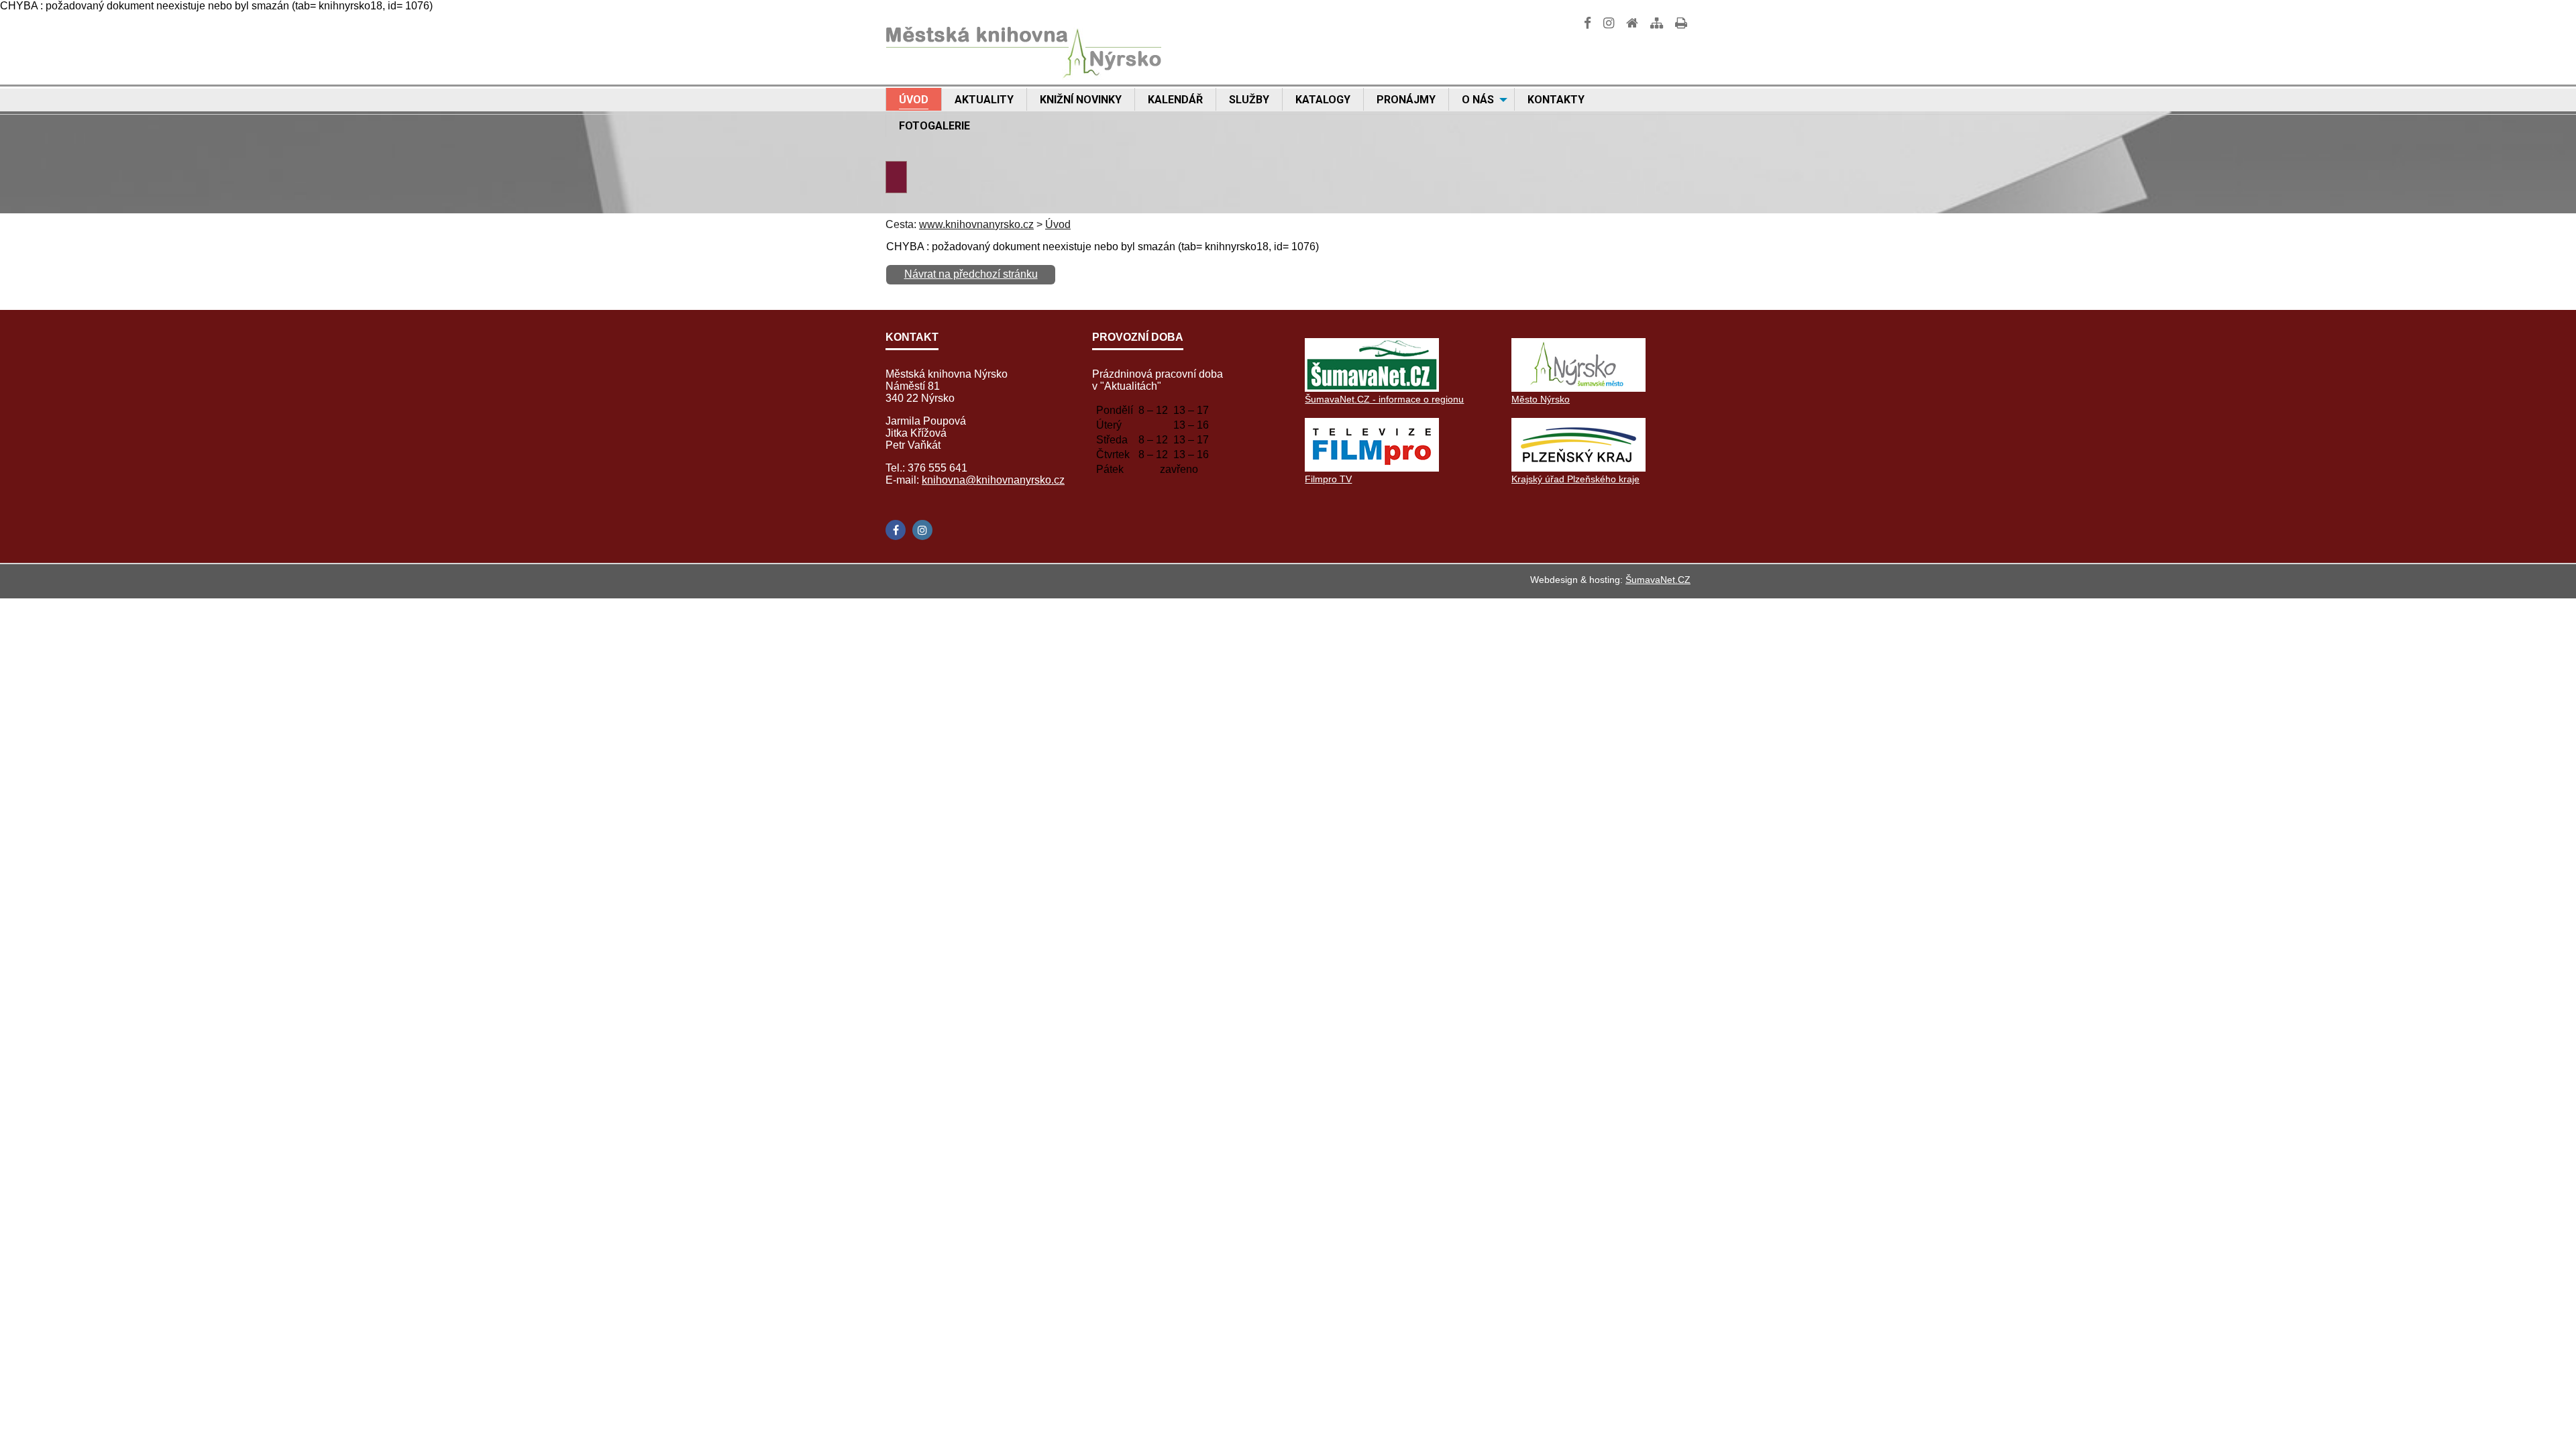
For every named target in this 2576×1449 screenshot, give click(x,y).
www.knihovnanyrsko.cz (976, 224)
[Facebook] (896, 530)
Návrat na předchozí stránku (971, 274)
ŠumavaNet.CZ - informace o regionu (1384, 399)
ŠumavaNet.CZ (1658, 580)
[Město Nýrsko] (1578, 388)
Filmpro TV (1328, 479)
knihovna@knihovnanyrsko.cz (993, 480)
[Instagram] (922, 530)
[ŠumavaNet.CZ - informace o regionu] (1372, 388)
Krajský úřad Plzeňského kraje (1575, 479)
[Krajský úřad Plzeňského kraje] (1578, 468)
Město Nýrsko (1541, 399)
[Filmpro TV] (1372, 468)
